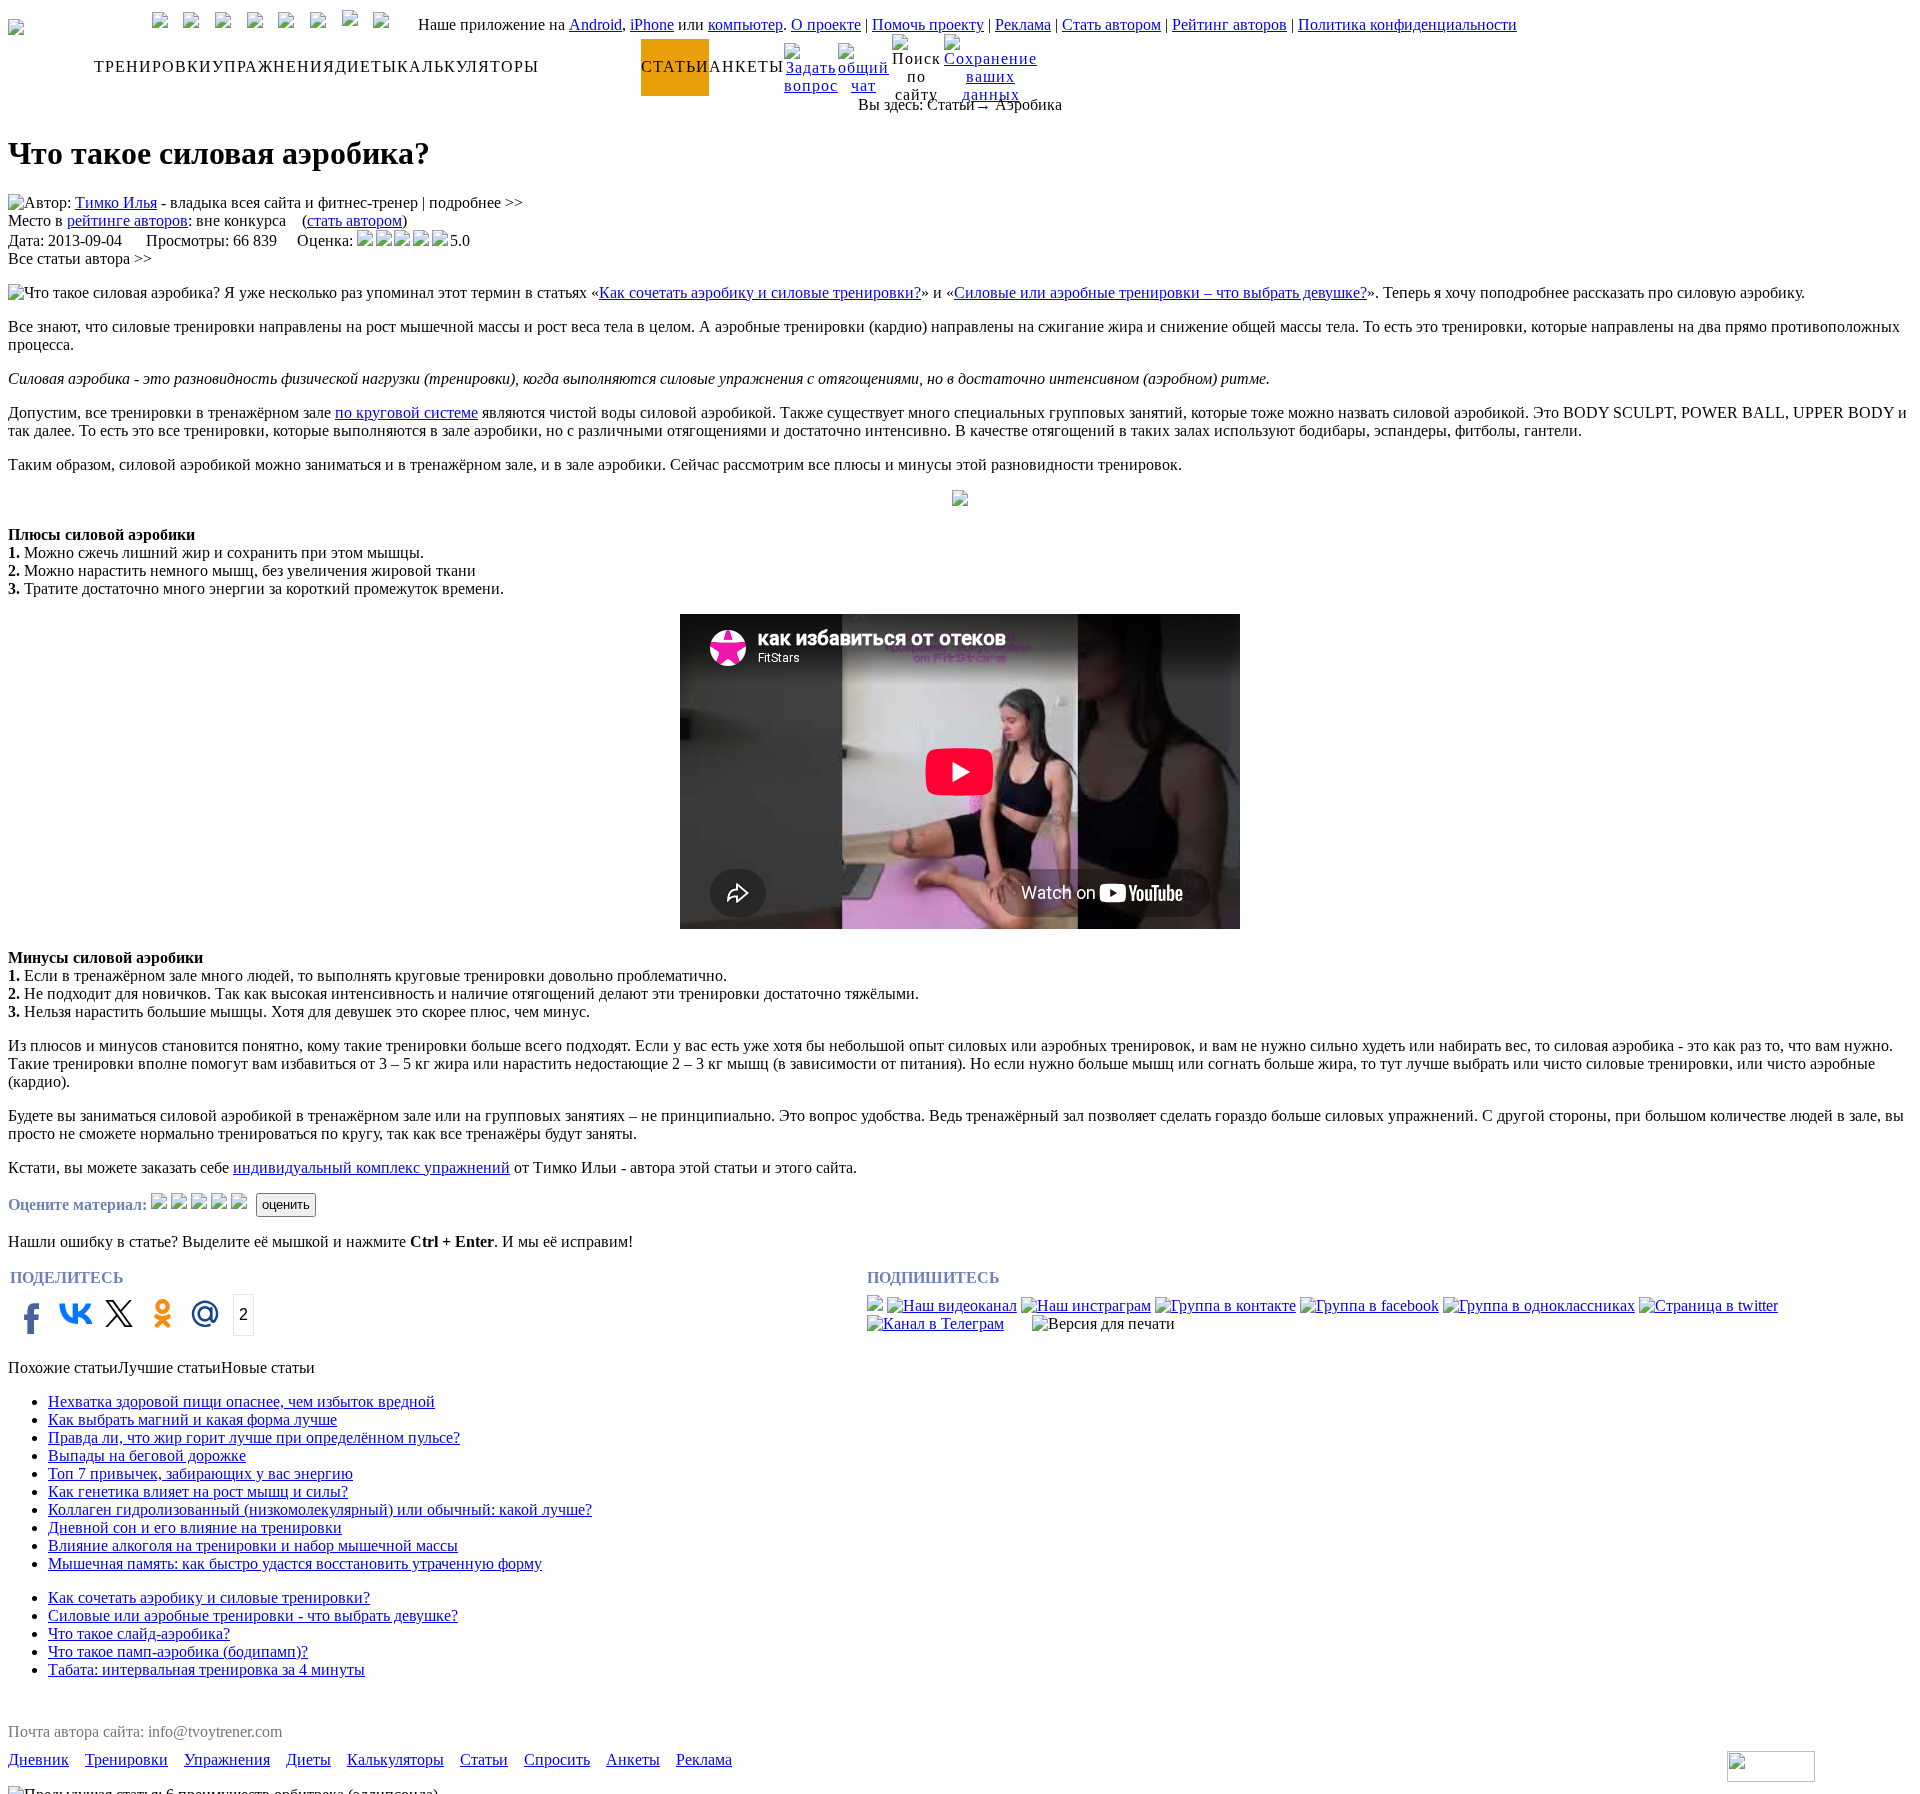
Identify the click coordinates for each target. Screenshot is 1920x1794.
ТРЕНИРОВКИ (153, 66)
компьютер (745, 24)
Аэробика (1028, 104)
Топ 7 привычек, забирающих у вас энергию (200, 1473)
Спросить (557, 1759)
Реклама (1023, 24)
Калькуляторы (395, 1759)
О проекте (826, 24)
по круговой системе (406, 412)
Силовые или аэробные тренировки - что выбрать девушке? (253, 1615)
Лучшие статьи (169, 1367)
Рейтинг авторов (1229, 24)
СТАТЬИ (675, 66)
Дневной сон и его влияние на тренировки (195, 1527)
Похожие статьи (63, 1367)
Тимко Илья (116, 202)
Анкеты (633, 1759)
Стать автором (1111, 24)
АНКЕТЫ (746, 66)
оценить (286, 1204)
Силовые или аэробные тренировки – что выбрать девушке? (1160, 292)
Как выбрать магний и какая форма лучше (192, 1419)
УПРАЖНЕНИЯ (273, 66)
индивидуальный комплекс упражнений (371, 1167)
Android (595, 24)
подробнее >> (476, 202)
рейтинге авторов (127, 220)
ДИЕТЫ (366, 66)
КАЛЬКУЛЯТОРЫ (468, 66)
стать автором (354, 220)
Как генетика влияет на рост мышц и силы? (198, 1491)
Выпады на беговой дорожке (147, 1455)
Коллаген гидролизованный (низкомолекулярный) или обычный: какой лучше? (320, 1509)
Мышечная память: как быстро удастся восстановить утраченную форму (295, 1563)
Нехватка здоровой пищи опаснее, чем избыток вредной (241, 1401)
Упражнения (227, 1759)
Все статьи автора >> (80, 258)
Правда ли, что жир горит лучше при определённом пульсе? (254, 1437)
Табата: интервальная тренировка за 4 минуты (206, 1669)
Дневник (38, 1759)
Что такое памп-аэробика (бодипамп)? (178, 1651)
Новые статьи (268, 1367)
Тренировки (126, 1759)
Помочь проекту (928, 24)
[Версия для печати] (1103, 1324)
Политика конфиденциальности (1407, 24)
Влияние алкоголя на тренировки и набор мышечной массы (253, 1545)
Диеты (308, 1759)
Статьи (951, 104)
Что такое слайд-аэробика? (139, 1633)
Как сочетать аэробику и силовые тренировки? (760, 292)
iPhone (652, 24)
